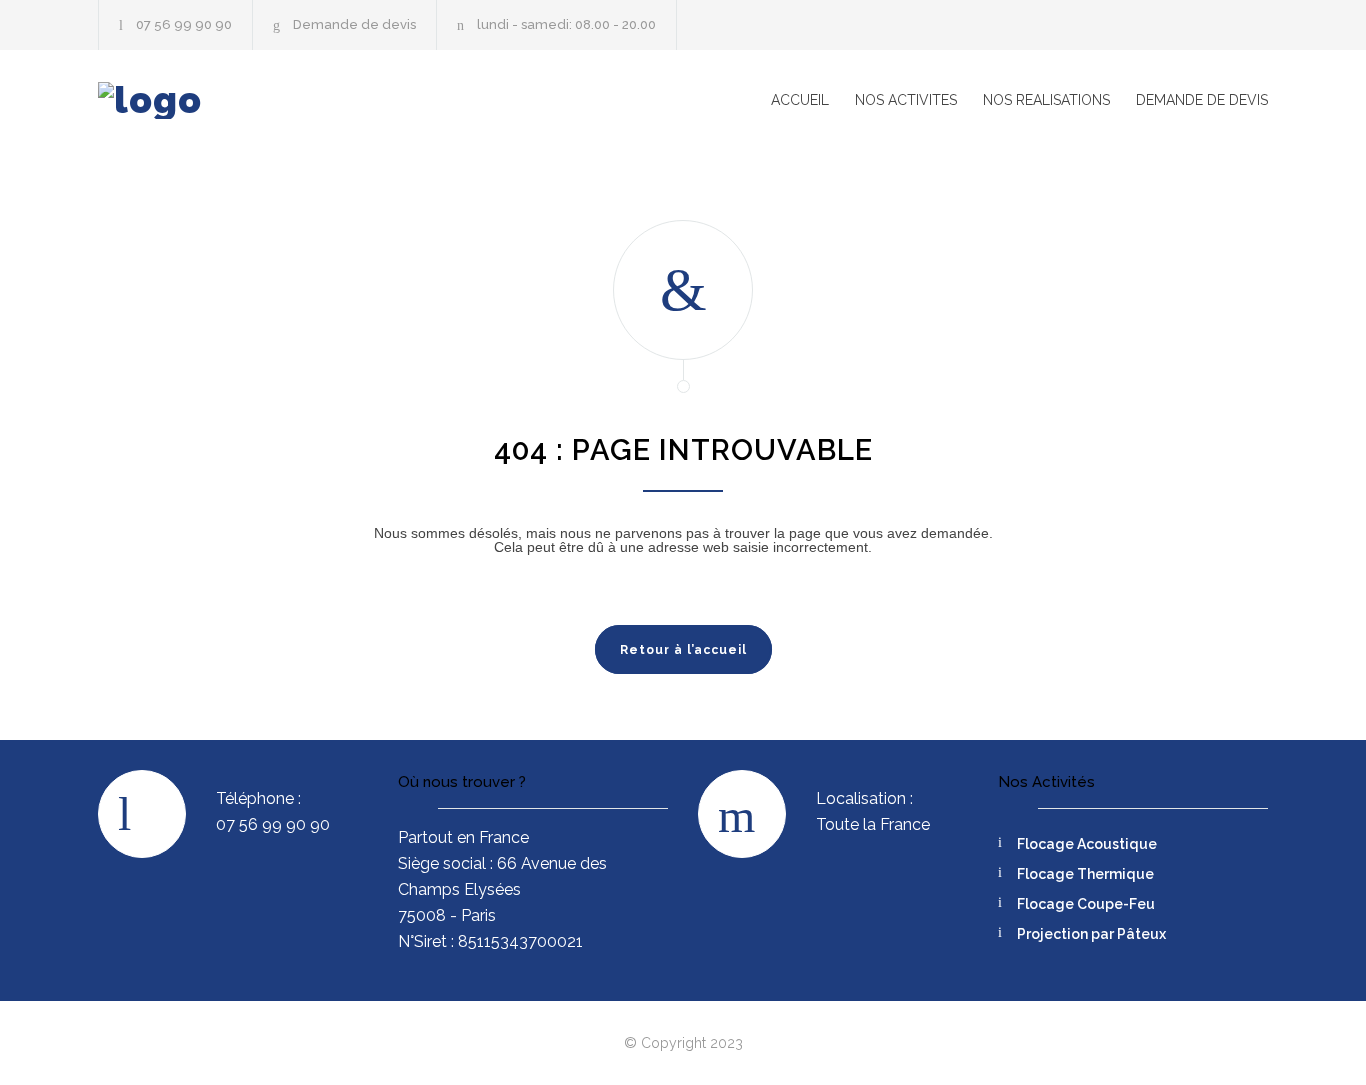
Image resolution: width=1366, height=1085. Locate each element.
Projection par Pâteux (1091, 934)
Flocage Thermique (1085, 874)
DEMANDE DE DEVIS (1202, 100)
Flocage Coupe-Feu (1086, 904)
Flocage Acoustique (1087, 844)
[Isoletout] (283, 100)
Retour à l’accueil (683, 650)
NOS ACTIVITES (906, 100)
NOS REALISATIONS (1046, 100)
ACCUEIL (800, 100)
